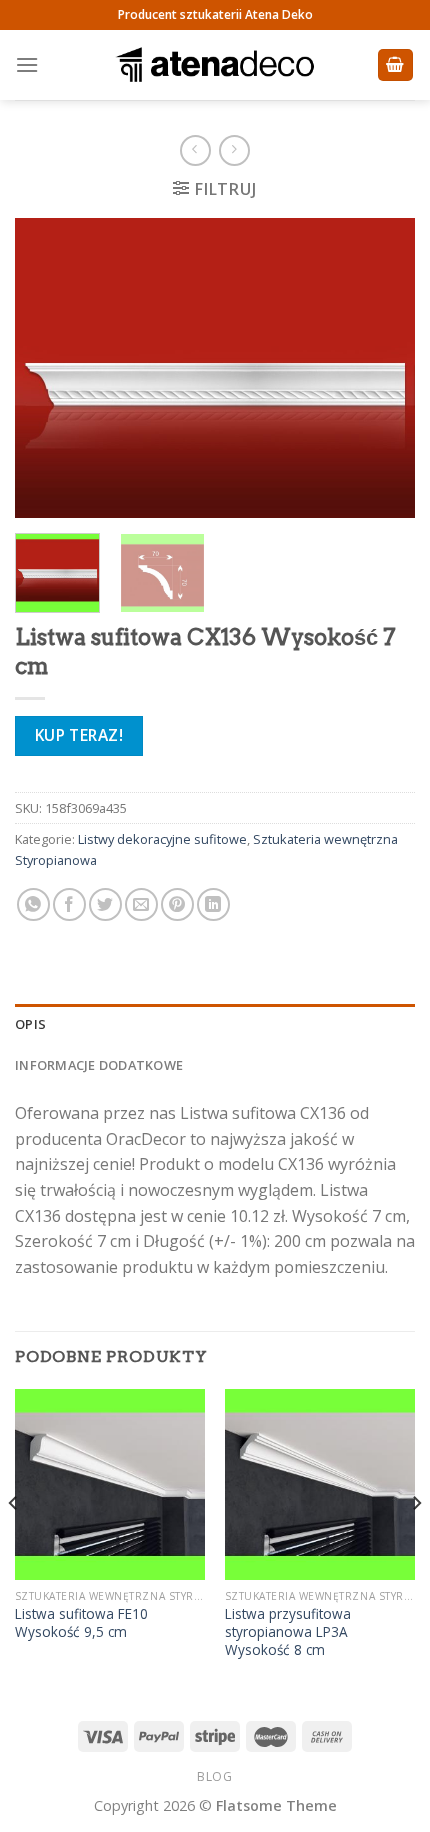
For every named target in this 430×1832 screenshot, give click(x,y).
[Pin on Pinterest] (177, 904)
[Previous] (48, 368)
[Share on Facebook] (69, 904)
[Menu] (27, 64)
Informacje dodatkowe (99, 1065)
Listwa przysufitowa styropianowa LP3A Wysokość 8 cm (288, 1631)
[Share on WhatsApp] (33, 904)
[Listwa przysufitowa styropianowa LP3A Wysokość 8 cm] (320, 1484)
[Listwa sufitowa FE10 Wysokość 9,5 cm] (110, 1484)
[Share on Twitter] (105, 904)
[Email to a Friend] (141, 904)
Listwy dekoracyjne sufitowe (162, 839)
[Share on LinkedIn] (213, 904)
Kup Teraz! (79, 735)
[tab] (215, 1024)
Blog (214, 1776)
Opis (30, 1024)
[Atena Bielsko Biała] (215, 65)
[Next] (382, 368)
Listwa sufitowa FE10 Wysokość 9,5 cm (81, 1622)
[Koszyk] (396, 65)
